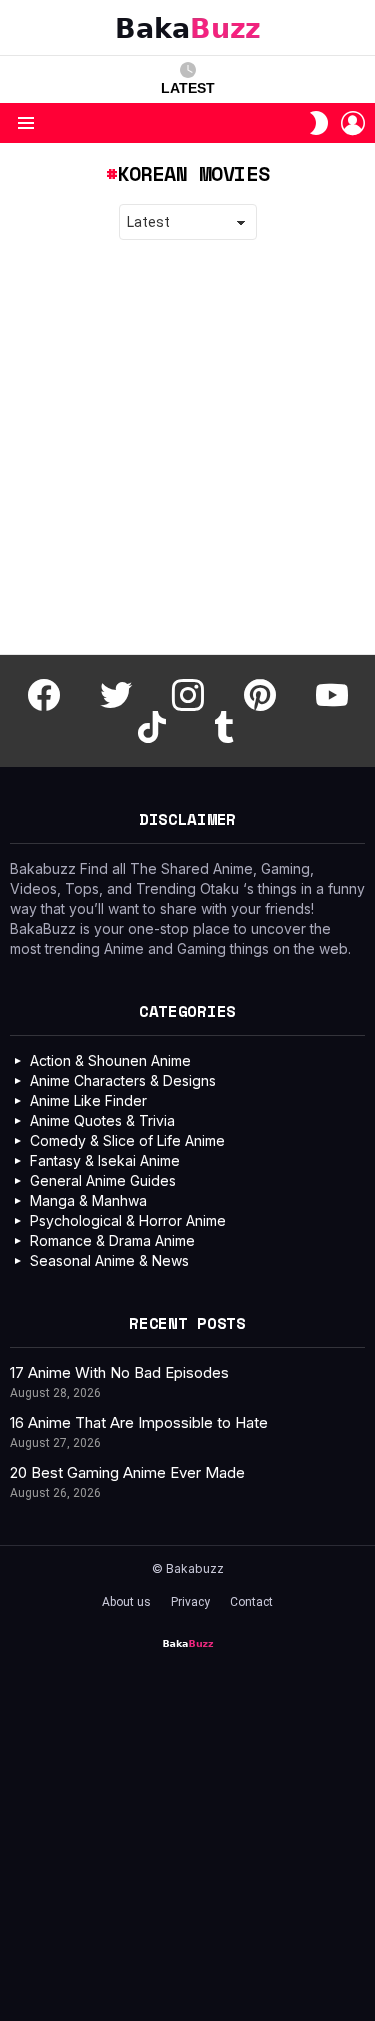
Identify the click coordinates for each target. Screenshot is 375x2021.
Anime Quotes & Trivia (102, 1120)
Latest (188, 88)
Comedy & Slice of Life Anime (127, 1140)
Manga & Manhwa (88, 1200)
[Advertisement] (187, 447)
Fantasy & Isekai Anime (105, 1160)
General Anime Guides (103, 1180)
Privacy (190, 1602)
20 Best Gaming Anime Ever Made (127, 1472)
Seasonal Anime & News (109, 1260)
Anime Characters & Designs (123, 1080)
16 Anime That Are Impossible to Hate (139, 1422)
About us (126, 1602)
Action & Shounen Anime (110, 1060)
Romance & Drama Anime (112, 1240)
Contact (251, 1602)
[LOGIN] (353, 123)
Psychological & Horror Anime (128, 1220)
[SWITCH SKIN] (319, 123)
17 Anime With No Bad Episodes (119, 1372)
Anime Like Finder (88, 1100)
